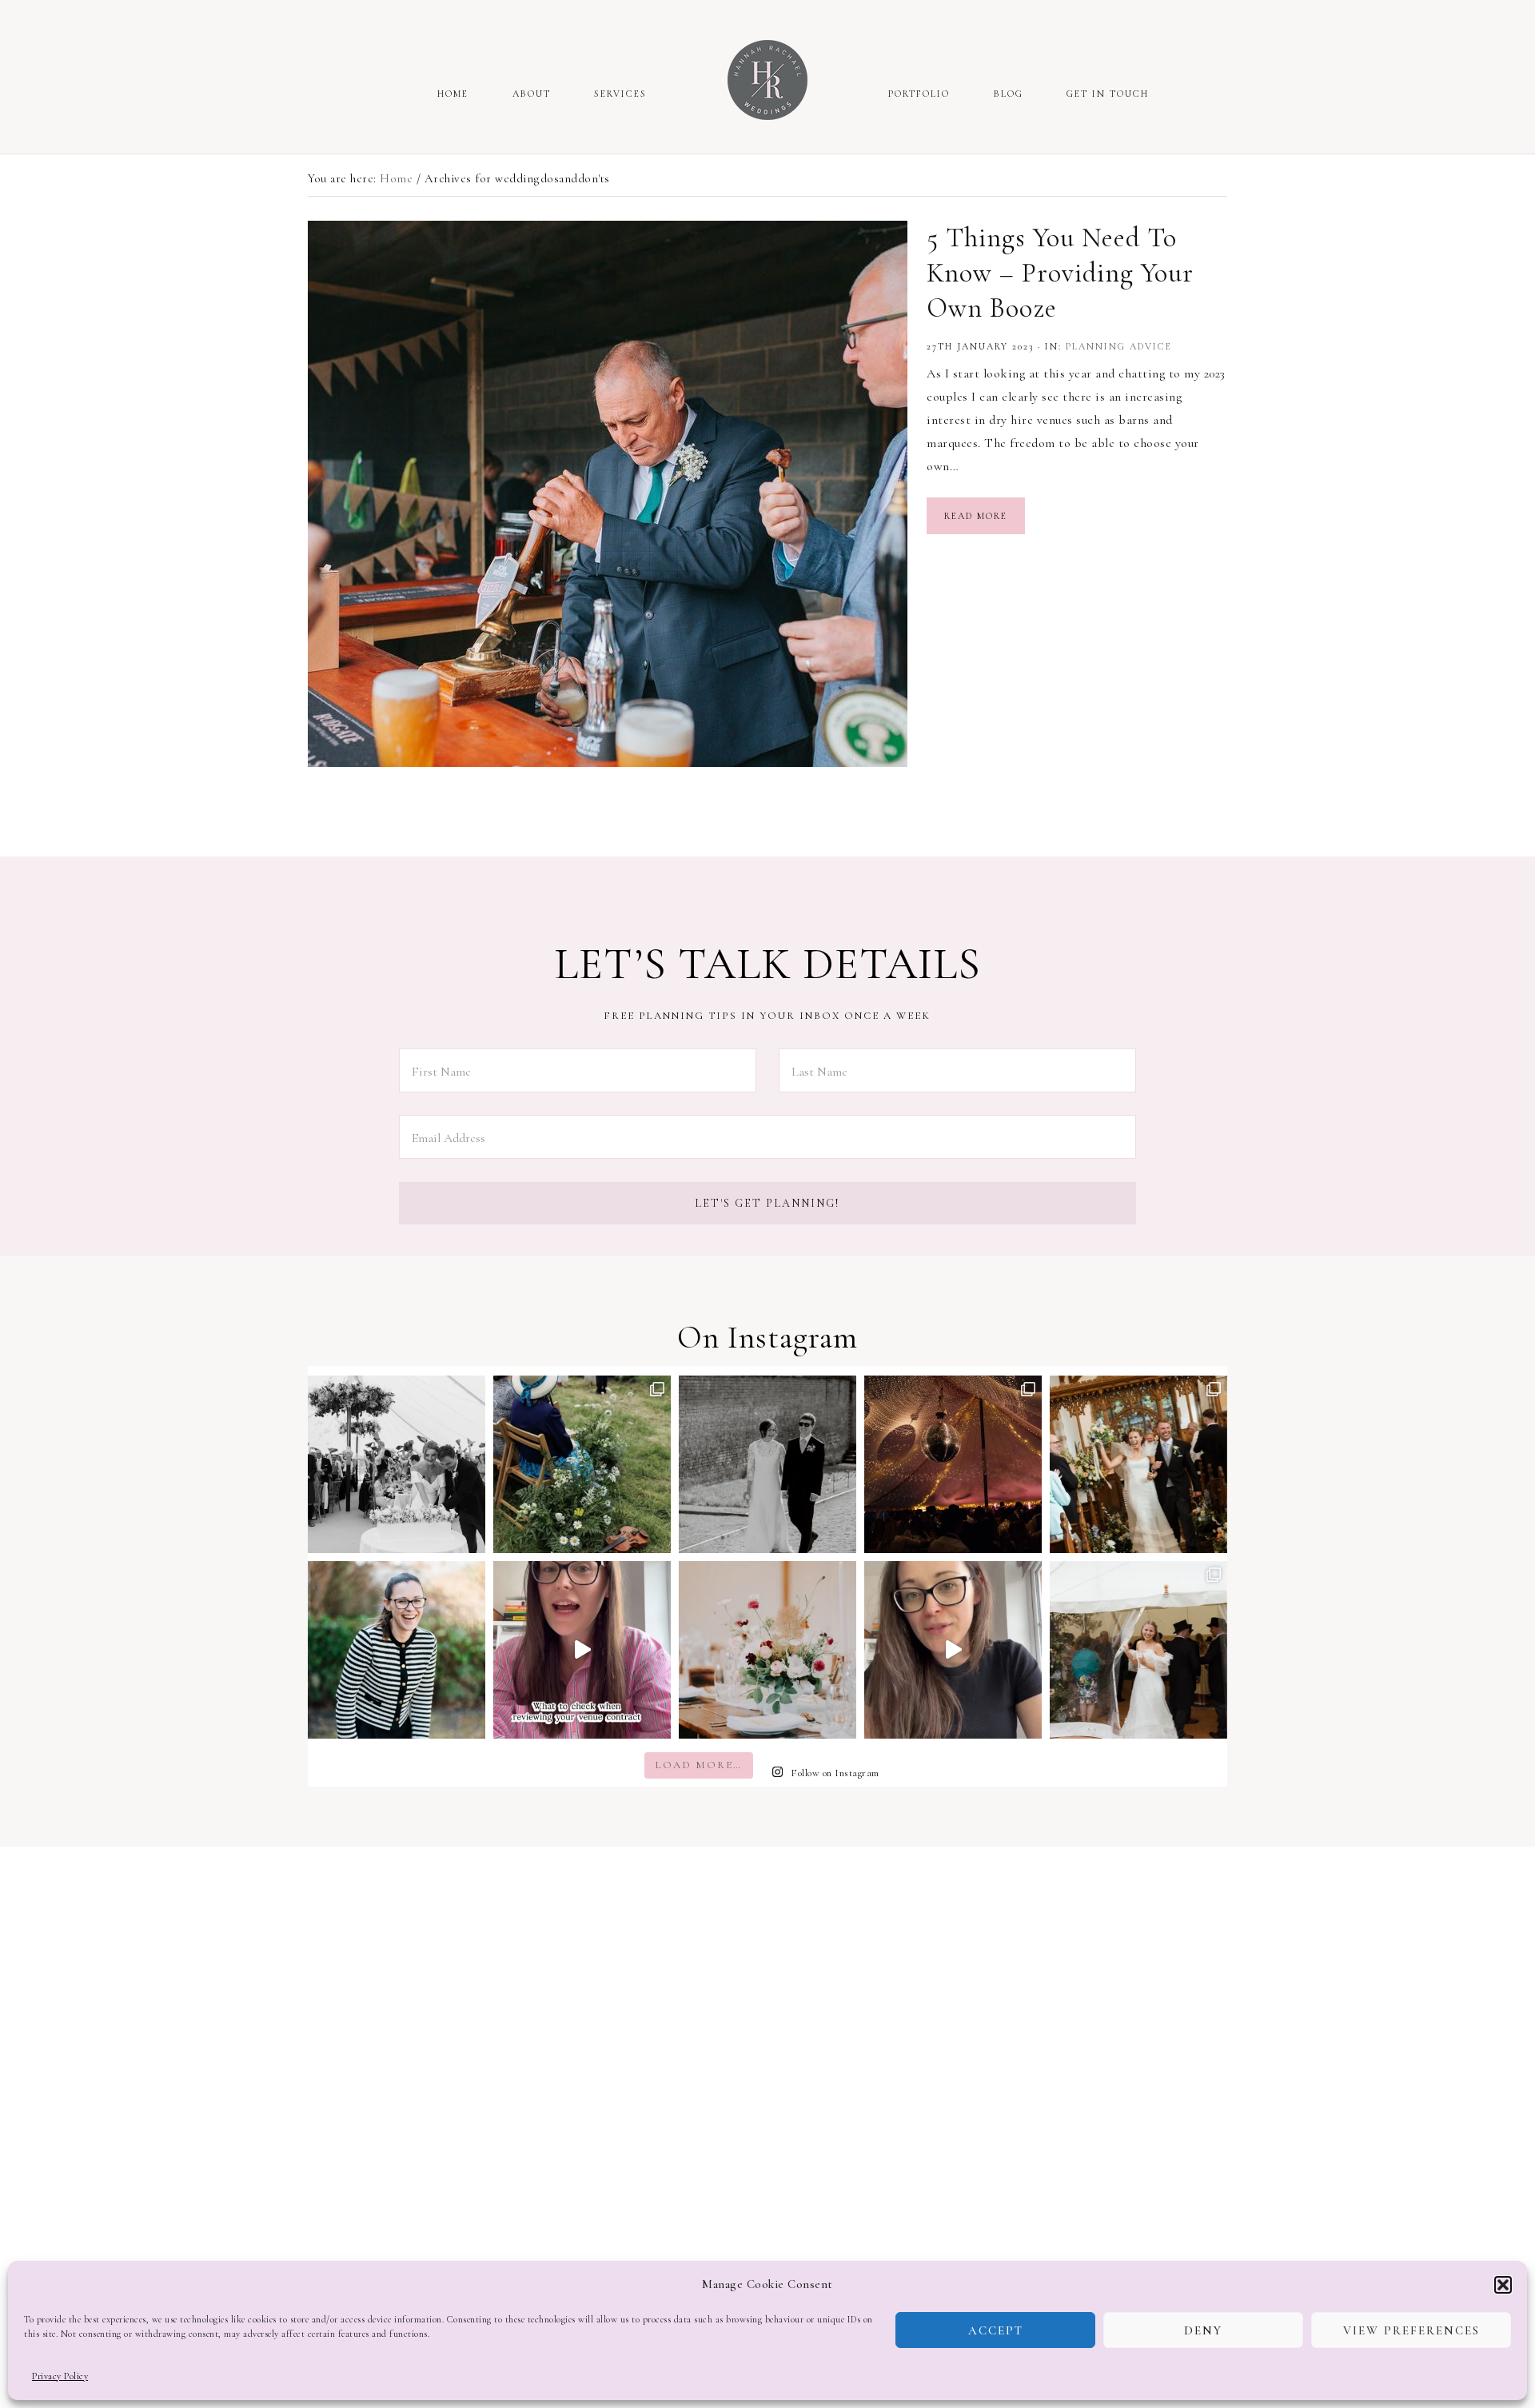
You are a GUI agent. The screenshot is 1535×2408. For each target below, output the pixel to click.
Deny (1203, 2330)
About (532, 94)
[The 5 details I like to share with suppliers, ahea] (953, 1650)
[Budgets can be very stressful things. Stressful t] (767, 1650)
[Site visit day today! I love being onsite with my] (397, 1464)
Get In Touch (1108, 94)
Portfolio (919, 94)
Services (620, 94)
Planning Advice (1119, 346)
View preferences (1411, 2330)
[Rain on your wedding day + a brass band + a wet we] (1138, 1650)
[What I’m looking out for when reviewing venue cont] (582, 1650)
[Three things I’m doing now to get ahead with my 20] (767, 1464)
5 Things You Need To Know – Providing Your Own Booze (1060, 273)
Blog (1009, 94)
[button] (1503, 2285)
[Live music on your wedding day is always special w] (582, 1464)
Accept (996, 2330)
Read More (976, 516)
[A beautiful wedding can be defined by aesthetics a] (1138, 1464)
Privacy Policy (60, 2376)
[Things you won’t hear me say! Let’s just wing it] (397, 1650)
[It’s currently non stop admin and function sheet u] (953, 1464)
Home (453, 94)
